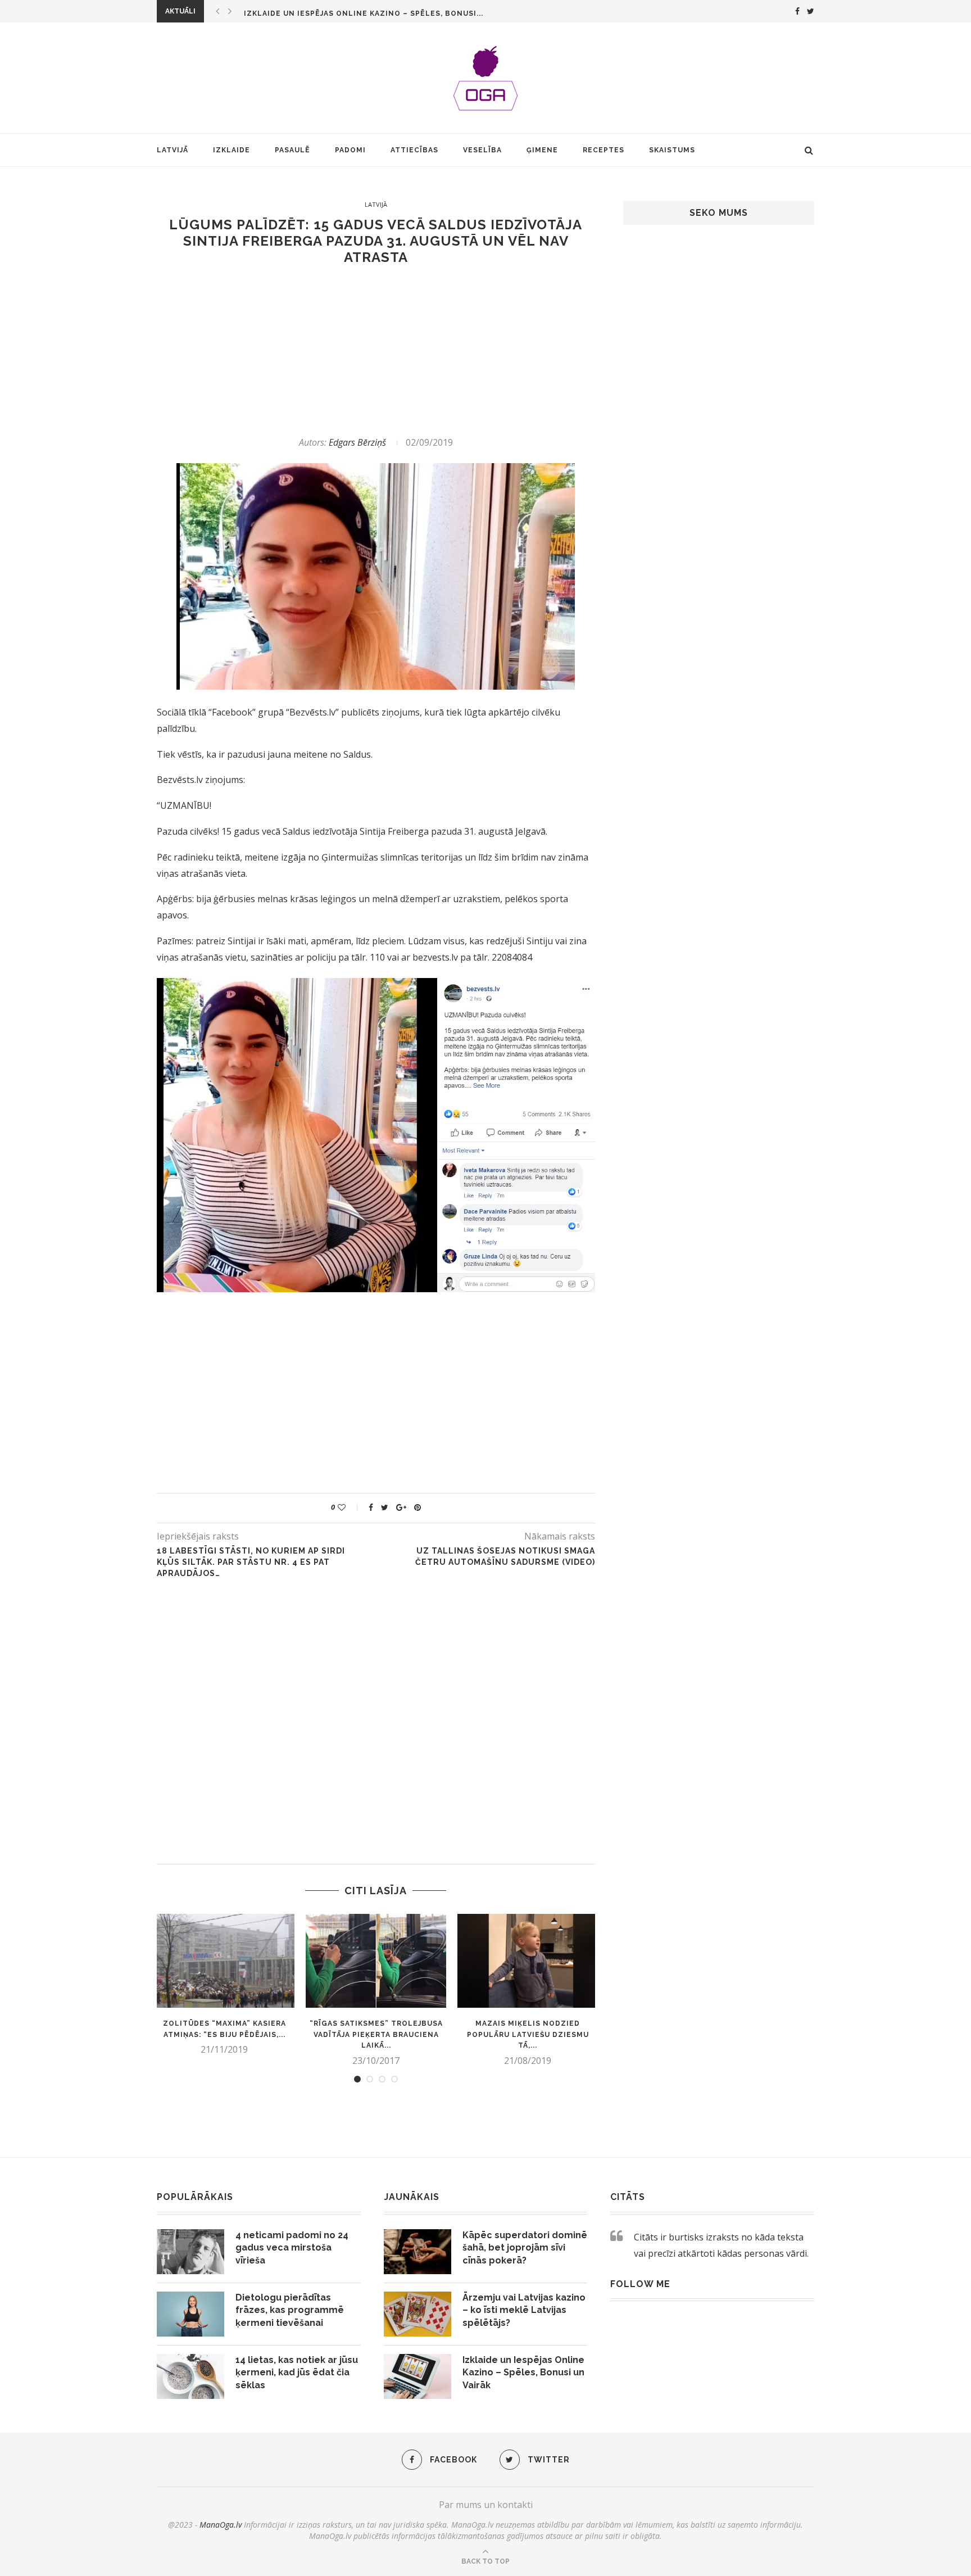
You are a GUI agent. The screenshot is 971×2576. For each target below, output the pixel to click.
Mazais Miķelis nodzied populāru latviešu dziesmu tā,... (528, 2035)
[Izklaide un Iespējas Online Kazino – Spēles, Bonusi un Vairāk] (418, 2376)
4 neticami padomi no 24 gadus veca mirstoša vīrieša (292, 2248)
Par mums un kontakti (486, 2505)
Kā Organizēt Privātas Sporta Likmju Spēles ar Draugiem (371, 13)
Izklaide (232, 150)
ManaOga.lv (221, 2525)
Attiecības (414, 150)
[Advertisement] (376, 351)
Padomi (350, 150)
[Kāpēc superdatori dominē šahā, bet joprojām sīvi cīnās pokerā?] (418, 2252)
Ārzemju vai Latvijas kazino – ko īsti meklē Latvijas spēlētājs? (524, 2310)
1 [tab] (357, 2079)
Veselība (482, 150)
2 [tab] (370, 2079)
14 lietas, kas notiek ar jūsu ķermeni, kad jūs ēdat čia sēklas (297, 2373)
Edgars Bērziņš (357, 442)
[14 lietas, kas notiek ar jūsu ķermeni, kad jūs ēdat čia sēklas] (190, 2376)
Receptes (604, 150)
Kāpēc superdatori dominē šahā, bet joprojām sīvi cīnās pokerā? (525, 2248)
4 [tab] (394, 2079)
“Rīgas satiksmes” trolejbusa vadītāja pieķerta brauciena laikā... (376, 2035)
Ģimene (542, 150)
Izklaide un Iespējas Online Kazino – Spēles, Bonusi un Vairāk (523, 2373)
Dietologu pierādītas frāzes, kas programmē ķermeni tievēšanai (290, 2310)
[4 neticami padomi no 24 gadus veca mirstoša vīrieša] (190, 2252)
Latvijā (173, 150)
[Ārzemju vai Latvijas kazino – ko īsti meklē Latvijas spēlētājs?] (418, 2314)
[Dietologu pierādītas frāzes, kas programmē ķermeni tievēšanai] (190, 2314)
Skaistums (672, 150)
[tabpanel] (224, 1985)
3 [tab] (382, 2079)
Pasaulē (292, 150)
